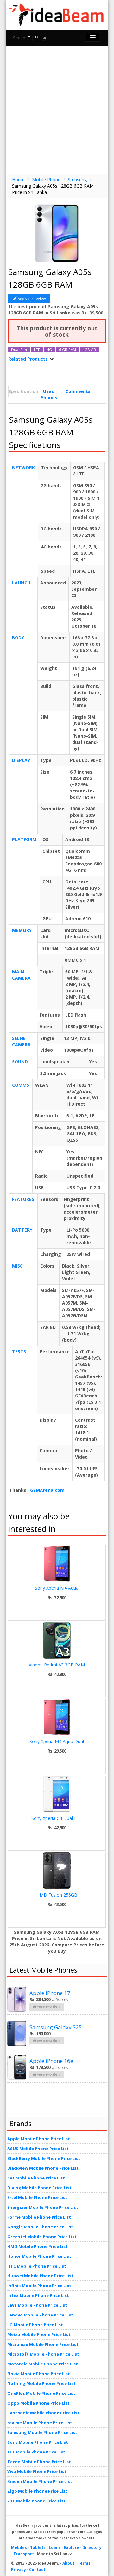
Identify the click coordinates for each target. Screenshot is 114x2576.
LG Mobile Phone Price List (35, 2325)
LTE (37, 350)
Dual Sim (19, 350)
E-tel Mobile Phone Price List (37, 2197)
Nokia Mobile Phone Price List (39, 2374)
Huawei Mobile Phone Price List (40, 2276)
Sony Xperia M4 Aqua (57, 1588)
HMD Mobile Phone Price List (38, 2246)
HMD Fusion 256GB (57, 1895)
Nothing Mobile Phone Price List (41, 2383)
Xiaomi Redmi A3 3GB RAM (57, 1665)
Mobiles (19, 2547)
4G (49, 350)
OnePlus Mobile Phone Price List (41, 2393)
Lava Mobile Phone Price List (37, 2305)
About (68, 2563)
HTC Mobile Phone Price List (37, 2266)
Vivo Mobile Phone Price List (37, 2471)
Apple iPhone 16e (51, 2061)
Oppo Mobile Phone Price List (38, 2403)
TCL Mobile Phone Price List (36, 2452)
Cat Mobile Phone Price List (36, 2178)
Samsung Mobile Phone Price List (42, 2432)
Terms (84, 2563)
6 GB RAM (67, 350)
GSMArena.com (47, 1490)
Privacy (19, 2570)
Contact (37, 2570)
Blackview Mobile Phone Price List (43, 2168)
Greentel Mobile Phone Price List (42, 2237)
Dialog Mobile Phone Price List (39, 2188)
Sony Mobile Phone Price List (38, 2442)
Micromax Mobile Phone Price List (43, 2344)
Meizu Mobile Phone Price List (39, 2334)
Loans (55, 2547)
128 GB (89, 350)
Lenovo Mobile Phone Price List (40, 2315)
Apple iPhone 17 (50, 1993)
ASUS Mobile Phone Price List (38, 2149)
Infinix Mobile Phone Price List (39, 2286)
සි (37, 38)
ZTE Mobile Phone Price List (36, 2501)
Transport (24, 2554)
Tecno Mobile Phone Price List (39, 2462)
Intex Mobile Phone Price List (38, 2295)
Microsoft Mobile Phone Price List (43, 2354)
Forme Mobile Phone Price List (39, 2217)
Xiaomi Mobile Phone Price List (40, 2481)
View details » (47, 2007)
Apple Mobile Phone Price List (39, 2139)
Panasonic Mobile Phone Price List (43, 2413)
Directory (92, 2547)
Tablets (38, 2547)
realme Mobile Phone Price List (40, 2423)
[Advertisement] (57, 109)
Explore (72, 2547)
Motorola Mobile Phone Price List (43, 2364)
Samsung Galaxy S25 (56, 2027)
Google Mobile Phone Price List (40, 2227)
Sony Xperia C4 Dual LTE (57, 1818)
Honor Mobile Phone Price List (39, 2256)
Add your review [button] (32, 299)
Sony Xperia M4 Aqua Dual (57, 1741)
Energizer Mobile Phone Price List (43, 2207)
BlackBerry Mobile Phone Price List (44, 2158)
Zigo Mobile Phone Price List (37, 2491)
